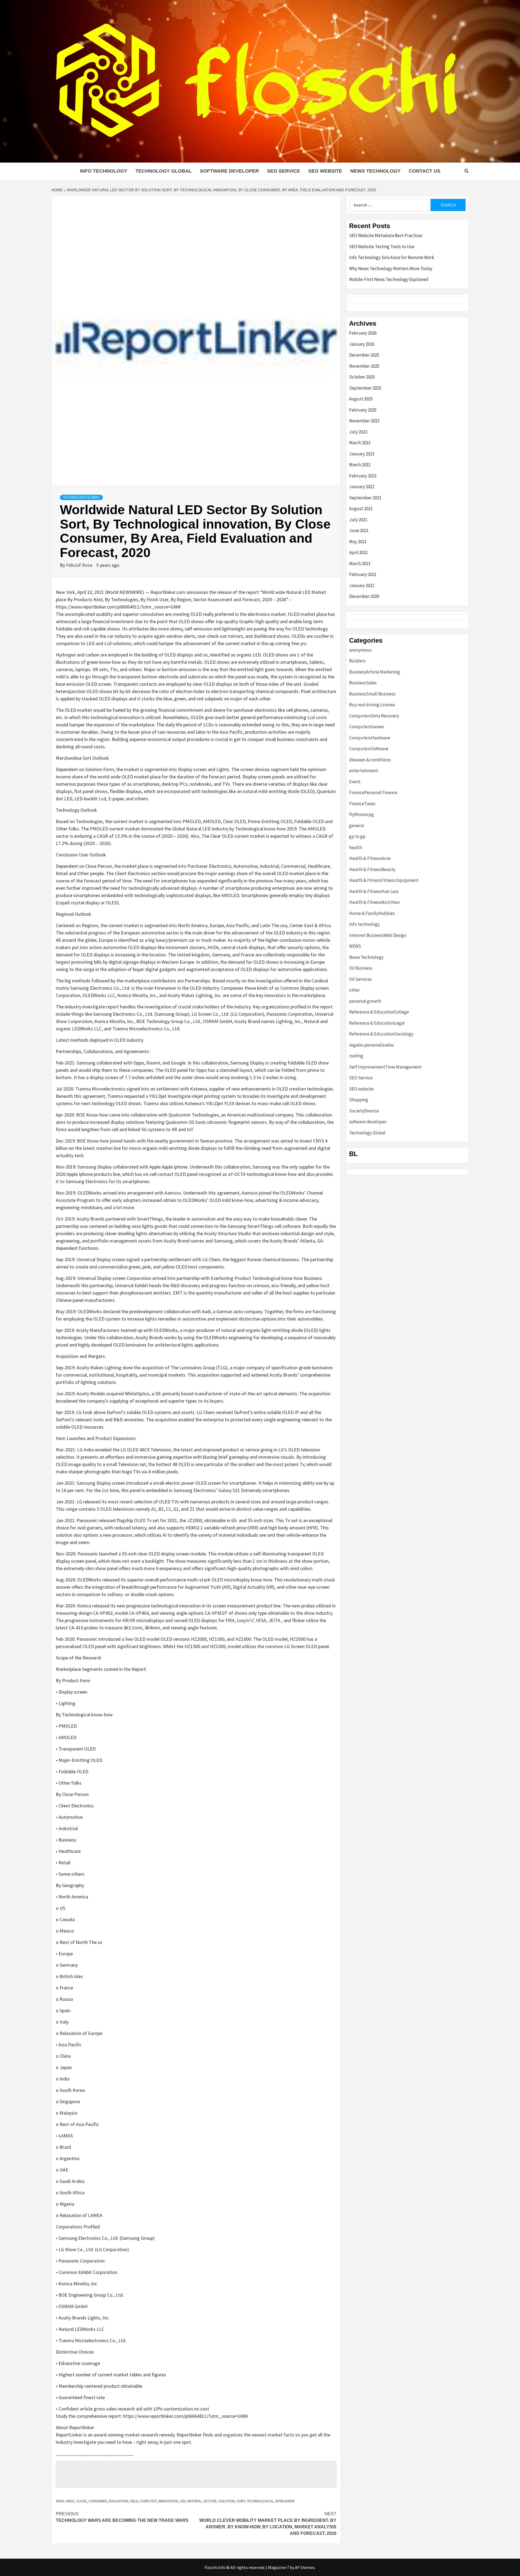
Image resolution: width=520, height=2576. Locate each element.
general (357, 826)
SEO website (325, 171)
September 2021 (365, 498)
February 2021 (363, 574)
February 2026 (363, 333)
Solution (226, 2501)
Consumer (98, 2501)
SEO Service (284, 171)
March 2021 (360, 564)
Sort (241, 2501)
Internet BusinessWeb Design (378, 935)
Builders (357, 661)
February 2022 (363, 476)
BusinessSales (363, 683)
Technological (260, 2501)
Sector (210, 2501)
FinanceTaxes (362, 804)
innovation (168, 2501)
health (355, 847)
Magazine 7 (279, 2567)
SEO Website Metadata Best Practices (386, 235)
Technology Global (164, 171)
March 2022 (360, 465)
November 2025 (364, 366)
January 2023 (362, 454)
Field (134, 2501)
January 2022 (362, 487)
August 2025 (361, 399)
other (355, 990)
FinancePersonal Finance (373, 792)
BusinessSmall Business (372, 694)
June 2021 (359, 530)
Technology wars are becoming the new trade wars (122, 2517)
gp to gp (357, 836)
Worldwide (285, 2501)
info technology (104, 171)
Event (355, 782)
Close (81, 2501)
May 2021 (358, 542)
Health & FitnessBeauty (372, 869)
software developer (229, 171)
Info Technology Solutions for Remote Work (392, 257)
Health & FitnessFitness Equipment (384, 880)
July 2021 (358, 520)
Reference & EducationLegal (377, 1023)
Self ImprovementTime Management (385, 1067)
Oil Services (360, 979)
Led (183, 2501)
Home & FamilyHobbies (372, 913)
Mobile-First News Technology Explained (389, 279)
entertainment (364, 771)
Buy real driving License (372, 705)
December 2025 (364, 355)
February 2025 (363, 410)
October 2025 (362, 377)
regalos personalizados (371, 1045)
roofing (356, 1056)
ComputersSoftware (369, 749)
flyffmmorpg (361, 814)
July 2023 (358, 432)
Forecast (148, 2501)
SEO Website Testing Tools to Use (382, 247)
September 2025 (365, 388)
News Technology (375, 171)
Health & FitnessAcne (370, 858)
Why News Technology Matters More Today (391, 268)
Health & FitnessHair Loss (374, 891)
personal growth (365, 1001)
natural (194, 2501)
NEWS (355, 946)
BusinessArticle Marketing (375, 672)
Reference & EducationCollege (379, 1012)
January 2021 (362, 585)
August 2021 (361, 509)
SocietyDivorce (364, 1111)
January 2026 (362, 344)
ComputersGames (367, 727)
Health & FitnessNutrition (374, 902)
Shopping (359, 1100)
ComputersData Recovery (374, 716)
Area (70, 2501)
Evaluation (118, 2501)
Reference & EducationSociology (381, 1034)
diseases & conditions (370, 760)
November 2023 (364, 421)
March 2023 (360, 443)
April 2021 (358, 552)
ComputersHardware (370, 738)
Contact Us (425, 171)
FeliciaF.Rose (80, 565)
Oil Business (361, 968)
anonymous (360, 650)
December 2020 (364, 596)
